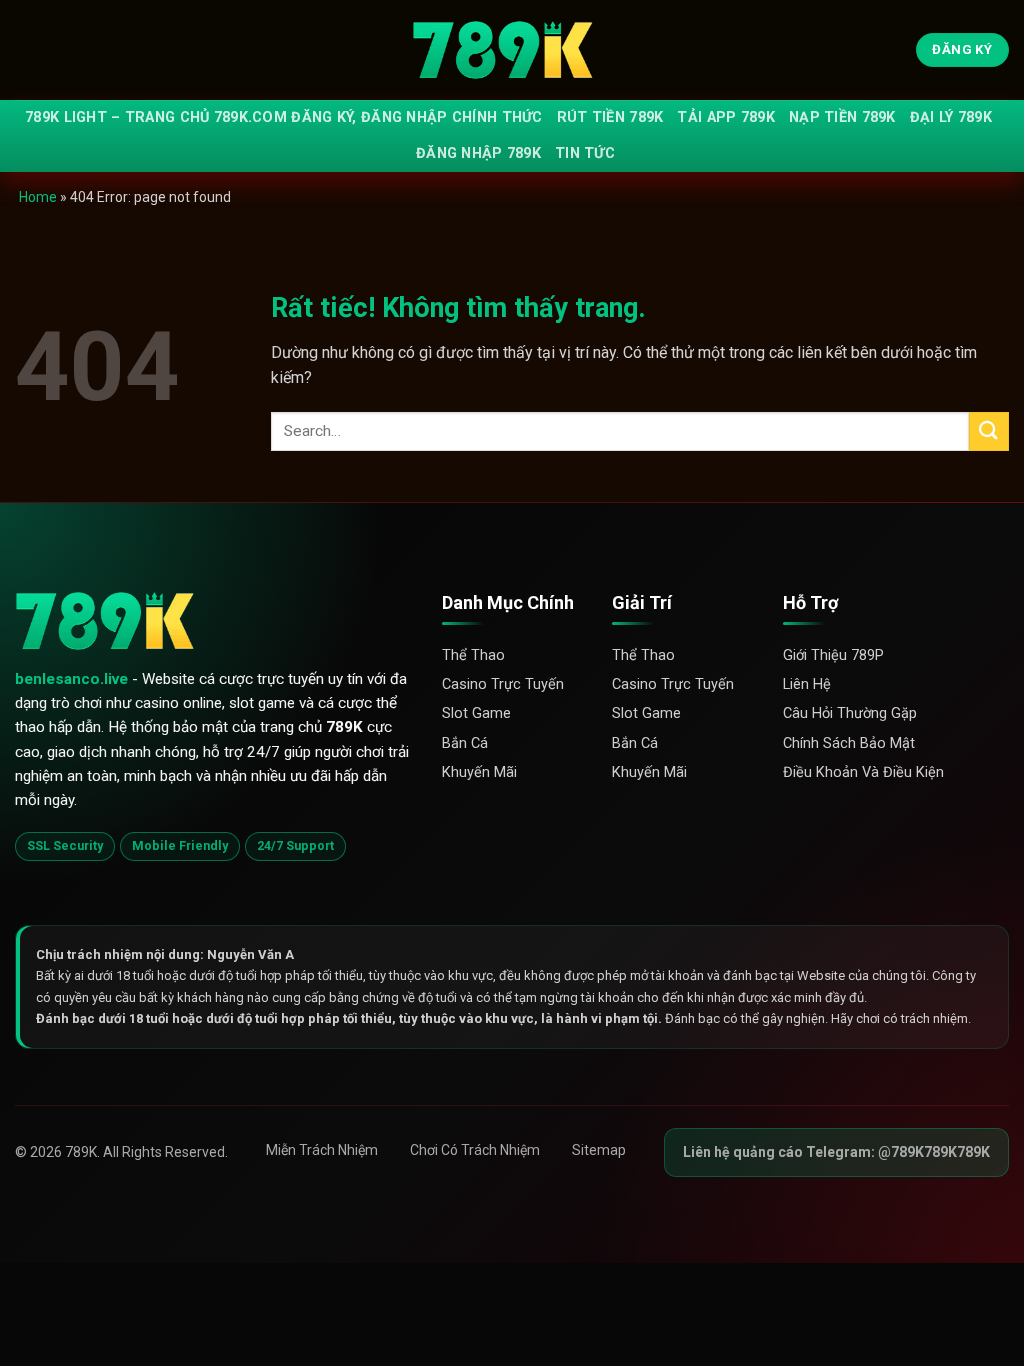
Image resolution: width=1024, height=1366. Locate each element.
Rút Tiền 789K (610, 117)
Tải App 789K (725, 117)
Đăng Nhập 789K (478, 153)
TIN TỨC (585, 153)
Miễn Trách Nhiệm (322, 1150)
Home (38, 197)
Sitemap (599, 1150)
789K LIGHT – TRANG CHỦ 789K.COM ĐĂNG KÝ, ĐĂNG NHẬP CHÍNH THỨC (284, 117)
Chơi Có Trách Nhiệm (475, 1150)
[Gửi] (989, 431)
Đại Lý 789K (951, 117)
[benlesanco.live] (512, 50)
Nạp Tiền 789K (842, 117)
